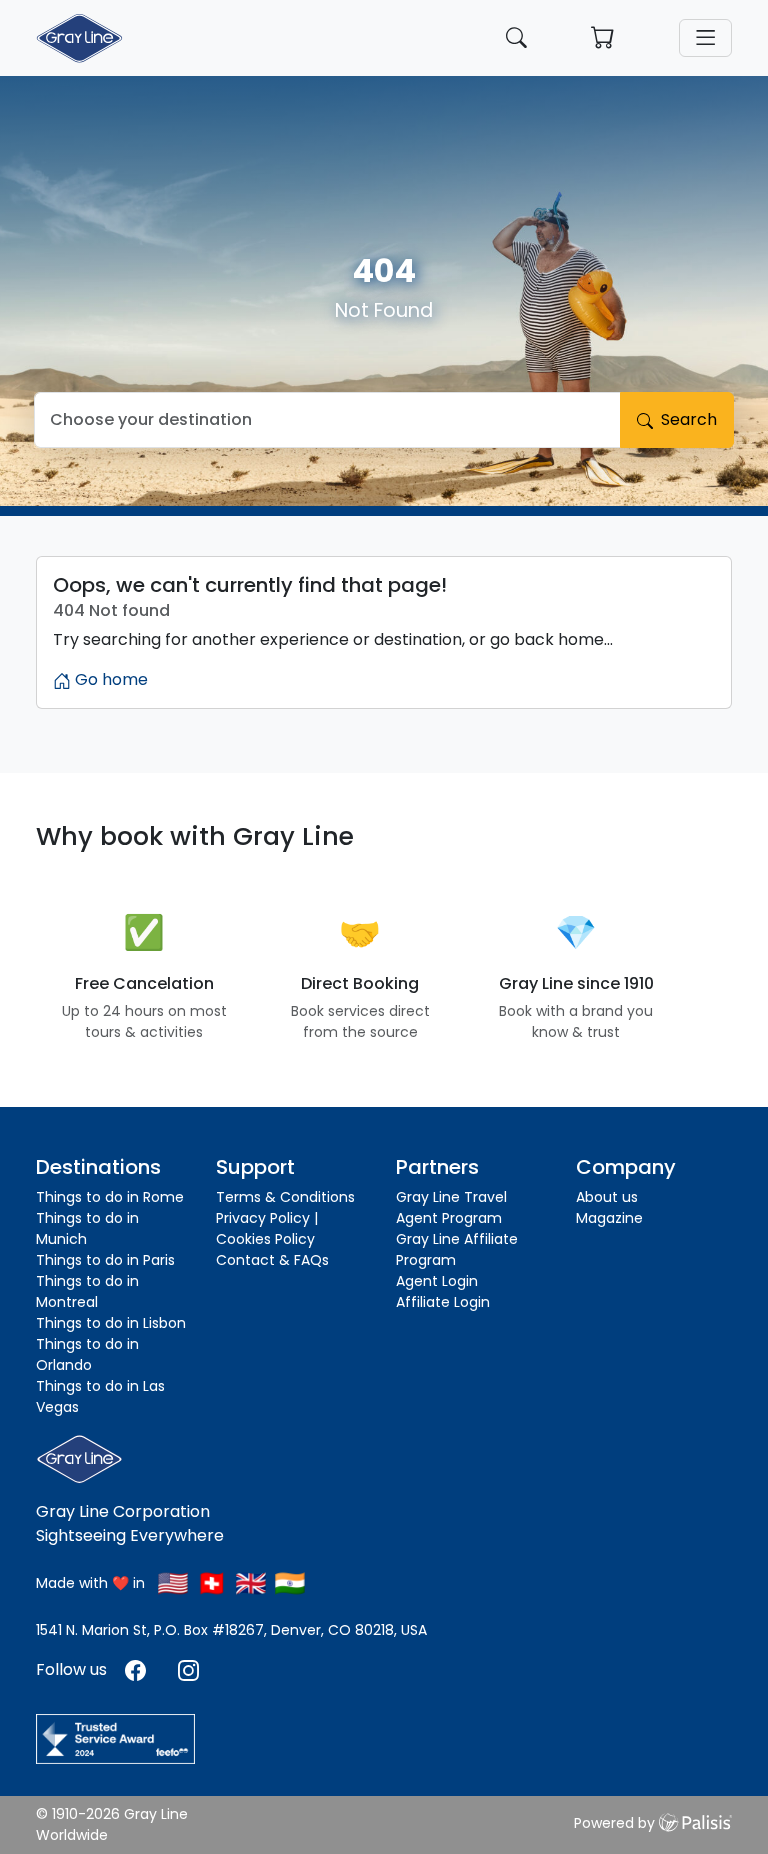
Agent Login (437, 1281)
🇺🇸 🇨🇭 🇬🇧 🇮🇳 (231, 1583)
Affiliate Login (443, 1302)
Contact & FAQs (272, 1260)
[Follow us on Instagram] (188, 1669)
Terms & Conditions (285, 1197)
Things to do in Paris (105, 1260)
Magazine (609, 1218)
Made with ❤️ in (90, 1583)
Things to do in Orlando (87, 1354)
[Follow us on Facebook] (137, 1669)
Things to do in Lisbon (111, 1323)
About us (607, 1197)
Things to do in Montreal (87, 1291)
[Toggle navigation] (705, 38)
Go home (109, 679)
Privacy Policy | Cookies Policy (267, 1228)
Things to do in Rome (110, 1197)
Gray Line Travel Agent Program (451, 1207)
